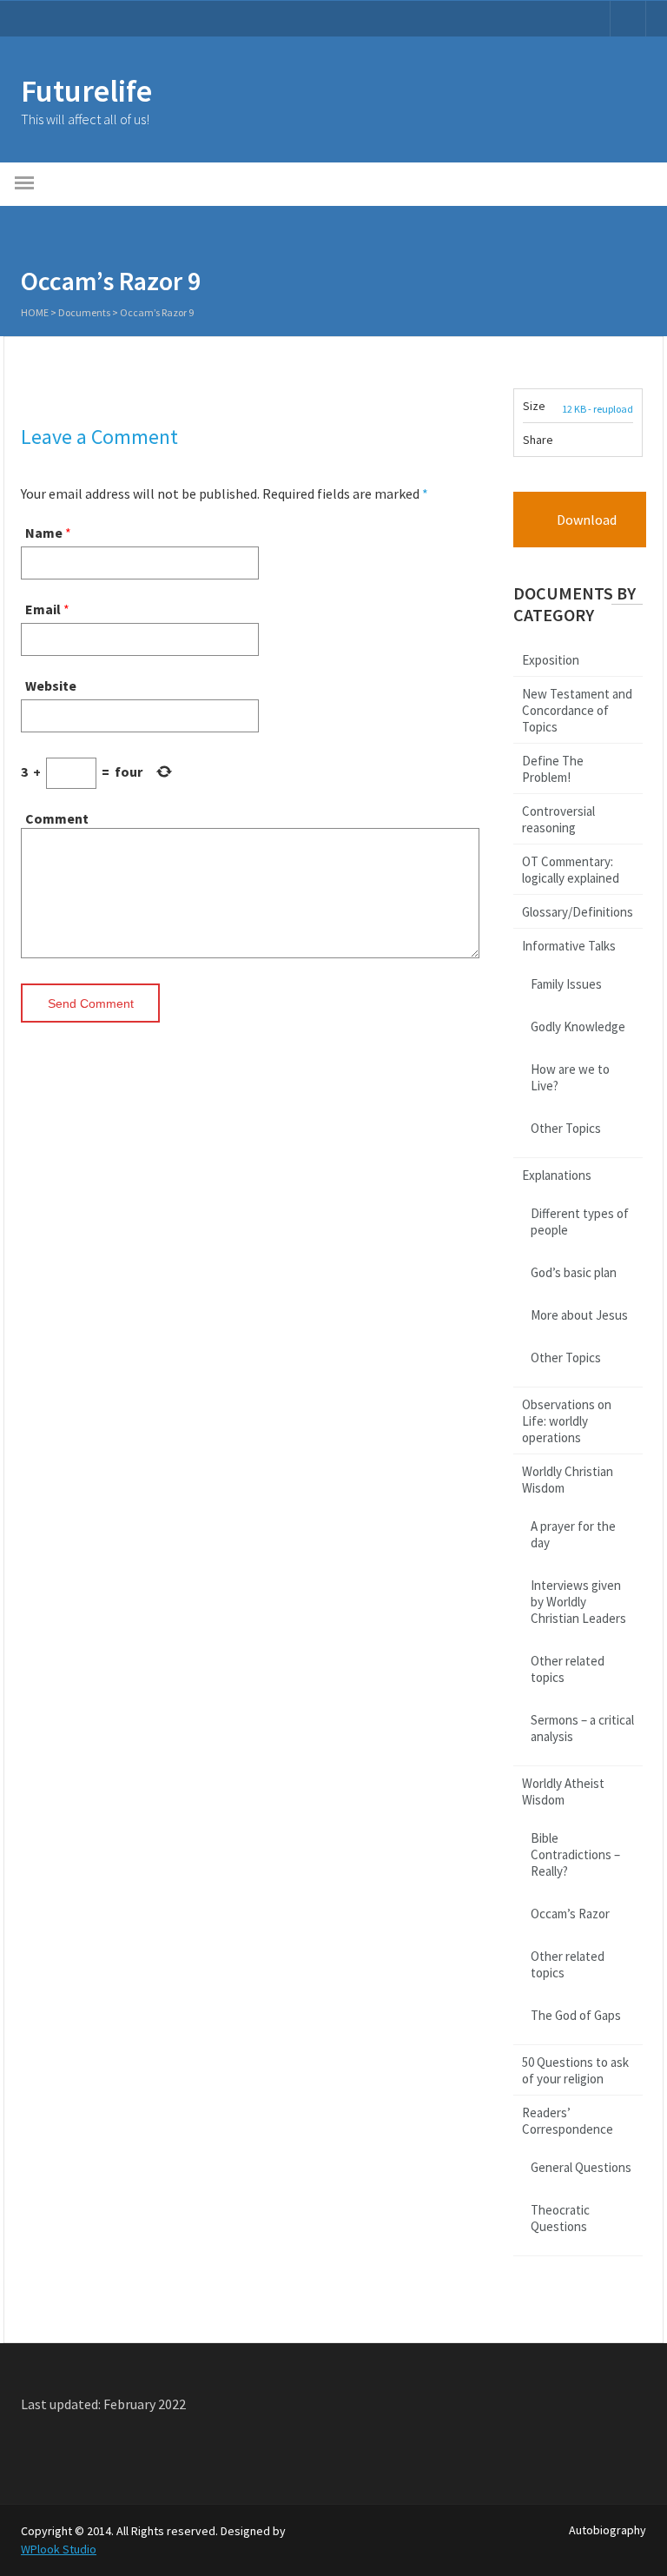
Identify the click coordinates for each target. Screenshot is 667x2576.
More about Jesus (579, 1315)
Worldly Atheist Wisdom (563, 1791)
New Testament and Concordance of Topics (577, 710)
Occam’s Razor (570, 1914)
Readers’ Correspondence (568, 2121)
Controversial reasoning (558, 819)
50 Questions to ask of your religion (575, 2070)
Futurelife (86, 91)
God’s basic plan (574, 1272)
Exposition (551, 660)
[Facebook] (593, 443)
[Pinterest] (629, 443)
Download (585, 520)
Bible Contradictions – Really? (575, 1854)
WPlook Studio (59, 2549)
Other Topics (566, 1128)
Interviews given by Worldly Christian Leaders (578, 1602)
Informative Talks (569, 946)
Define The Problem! (553, 769)
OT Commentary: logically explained (571, 870)
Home (35, 312)
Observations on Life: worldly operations (567, 1421)
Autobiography (608, 2530)
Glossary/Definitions (578, 912)
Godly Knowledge (578, 1026)
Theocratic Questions (560, 2218)
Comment (57, 818)
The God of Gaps (576, 2015)
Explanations (557, 1175)
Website (51, 685)
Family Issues (566, 984)
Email (43, 609)
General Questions (581, 2167)
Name (44, 533)
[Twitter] (611, 443)
